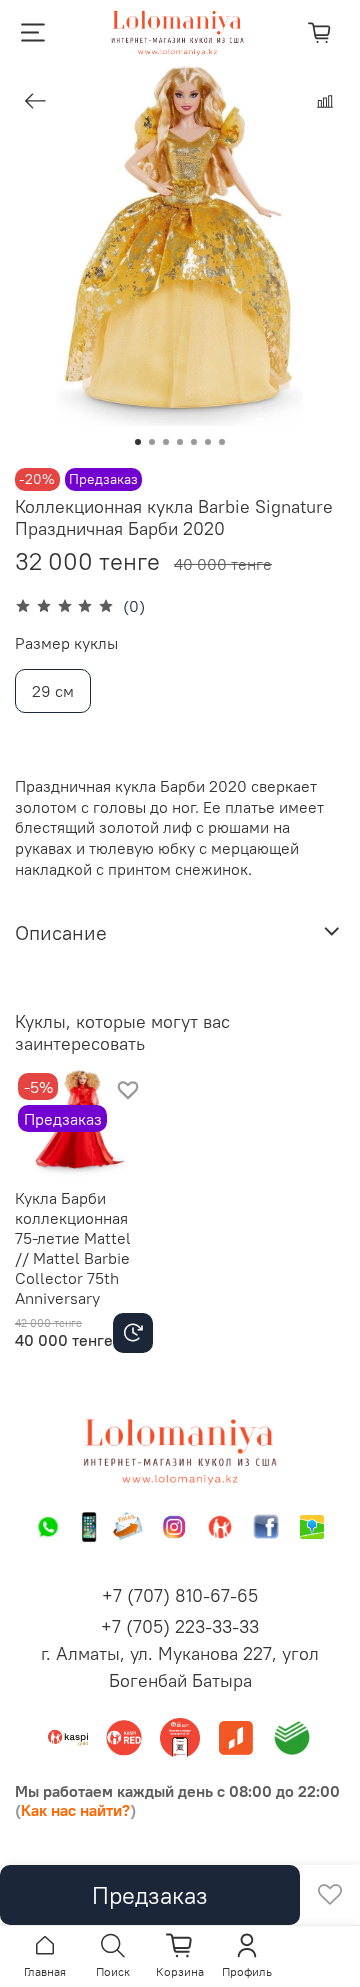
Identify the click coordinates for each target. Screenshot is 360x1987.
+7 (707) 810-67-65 (180, 1595)
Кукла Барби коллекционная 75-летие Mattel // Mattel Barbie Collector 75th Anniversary (73, 1249)
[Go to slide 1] (138, 442)
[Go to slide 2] (152, 442)
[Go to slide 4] (180, 442)
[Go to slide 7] (222, 442)
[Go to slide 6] (208, 442)
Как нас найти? (75, 1810)
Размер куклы (66, 643)
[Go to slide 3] (166, 442)
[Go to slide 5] (194, 442)
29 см (53, 691)
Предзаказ (150, 1895)
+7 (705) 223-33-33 (180, 1626)
